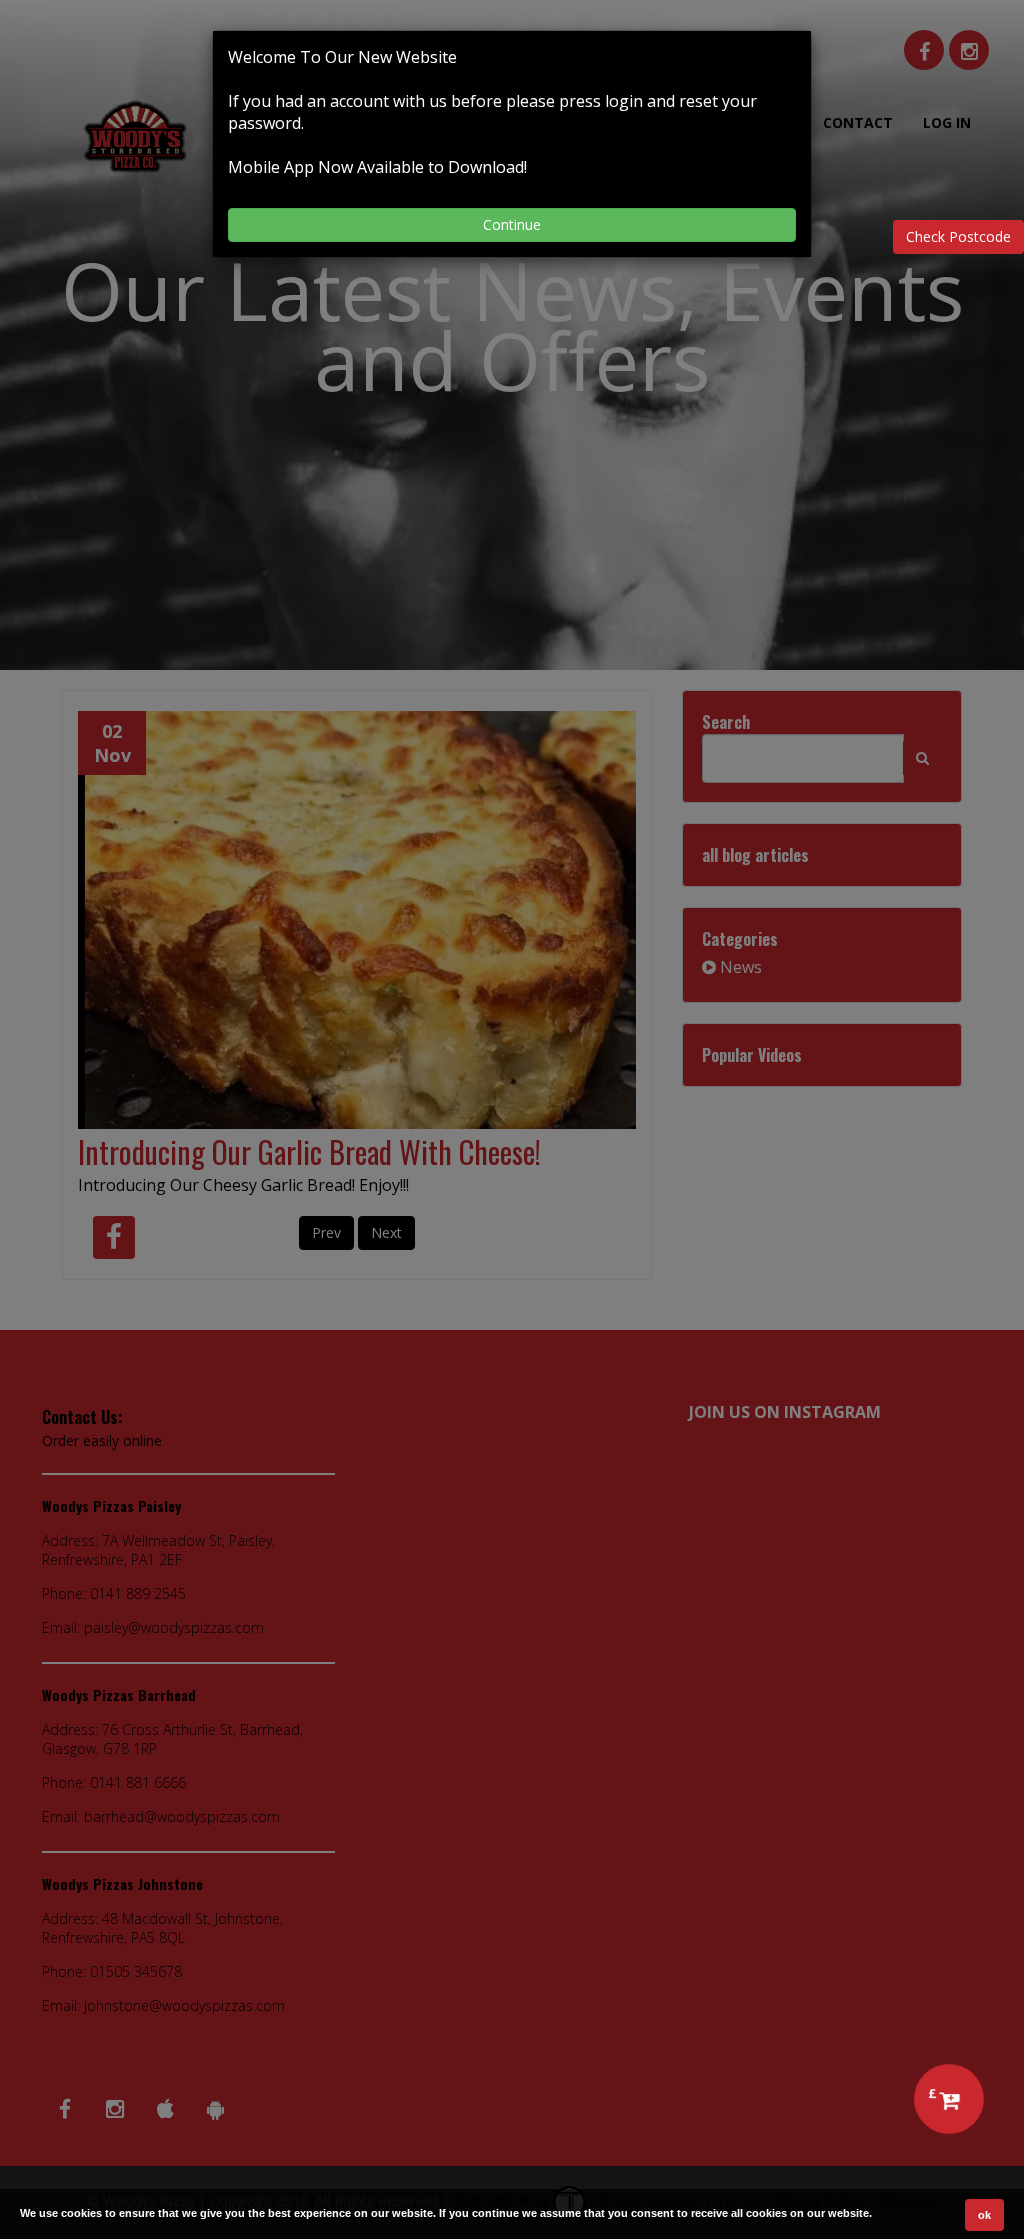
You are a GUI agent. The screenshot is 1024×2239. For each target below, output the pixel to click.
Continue (512, 224)
